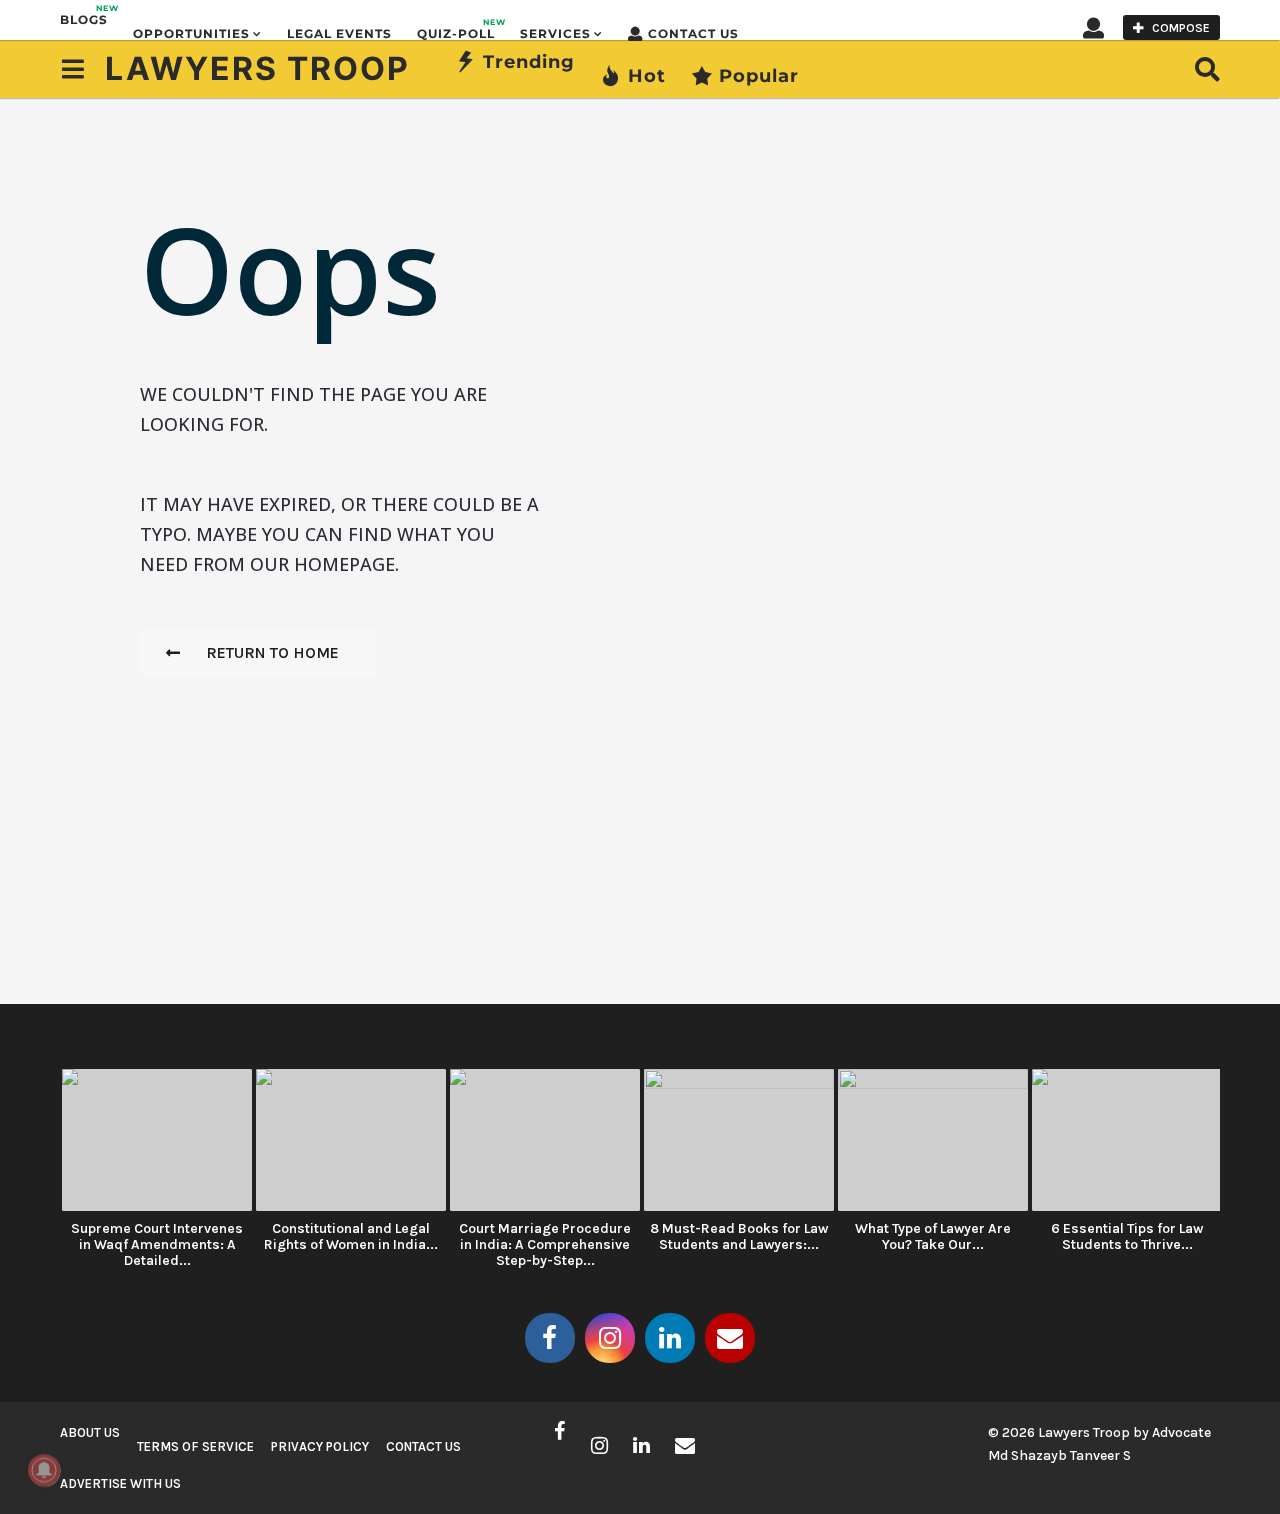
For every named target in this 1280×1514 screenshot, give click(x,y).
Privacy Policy (320, 1446)
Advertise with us (120, 1483)
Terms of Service (195, 1446)
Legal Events (339, 33)
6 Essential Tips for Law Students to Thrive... (1127, 1236)
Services (555, 33)
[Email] (730, 1338)
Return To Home (272, 652)
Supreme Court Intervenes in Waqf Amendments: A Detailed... (157, 1244)
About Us (90, 1432)
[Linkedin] (670, 1338)
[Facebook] (550, 1338)
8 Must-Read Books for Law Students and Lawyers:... (739, 1236)
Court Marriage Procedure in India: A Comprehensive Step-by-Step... (545, 1244)
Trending (529, 62)
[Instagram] (610, 1338)
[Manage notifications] (44, 1470)
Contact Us (693, 33)
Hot (647, 76)
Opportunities (191, 33)
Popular (759, 76)
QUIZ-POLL (456, 29)
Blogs (84, 15)
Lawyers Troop (257, 68)
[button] (1093, 27)
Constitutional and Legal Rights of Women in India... (351, 1236)
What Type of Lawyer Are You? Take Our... (933, 1236)
